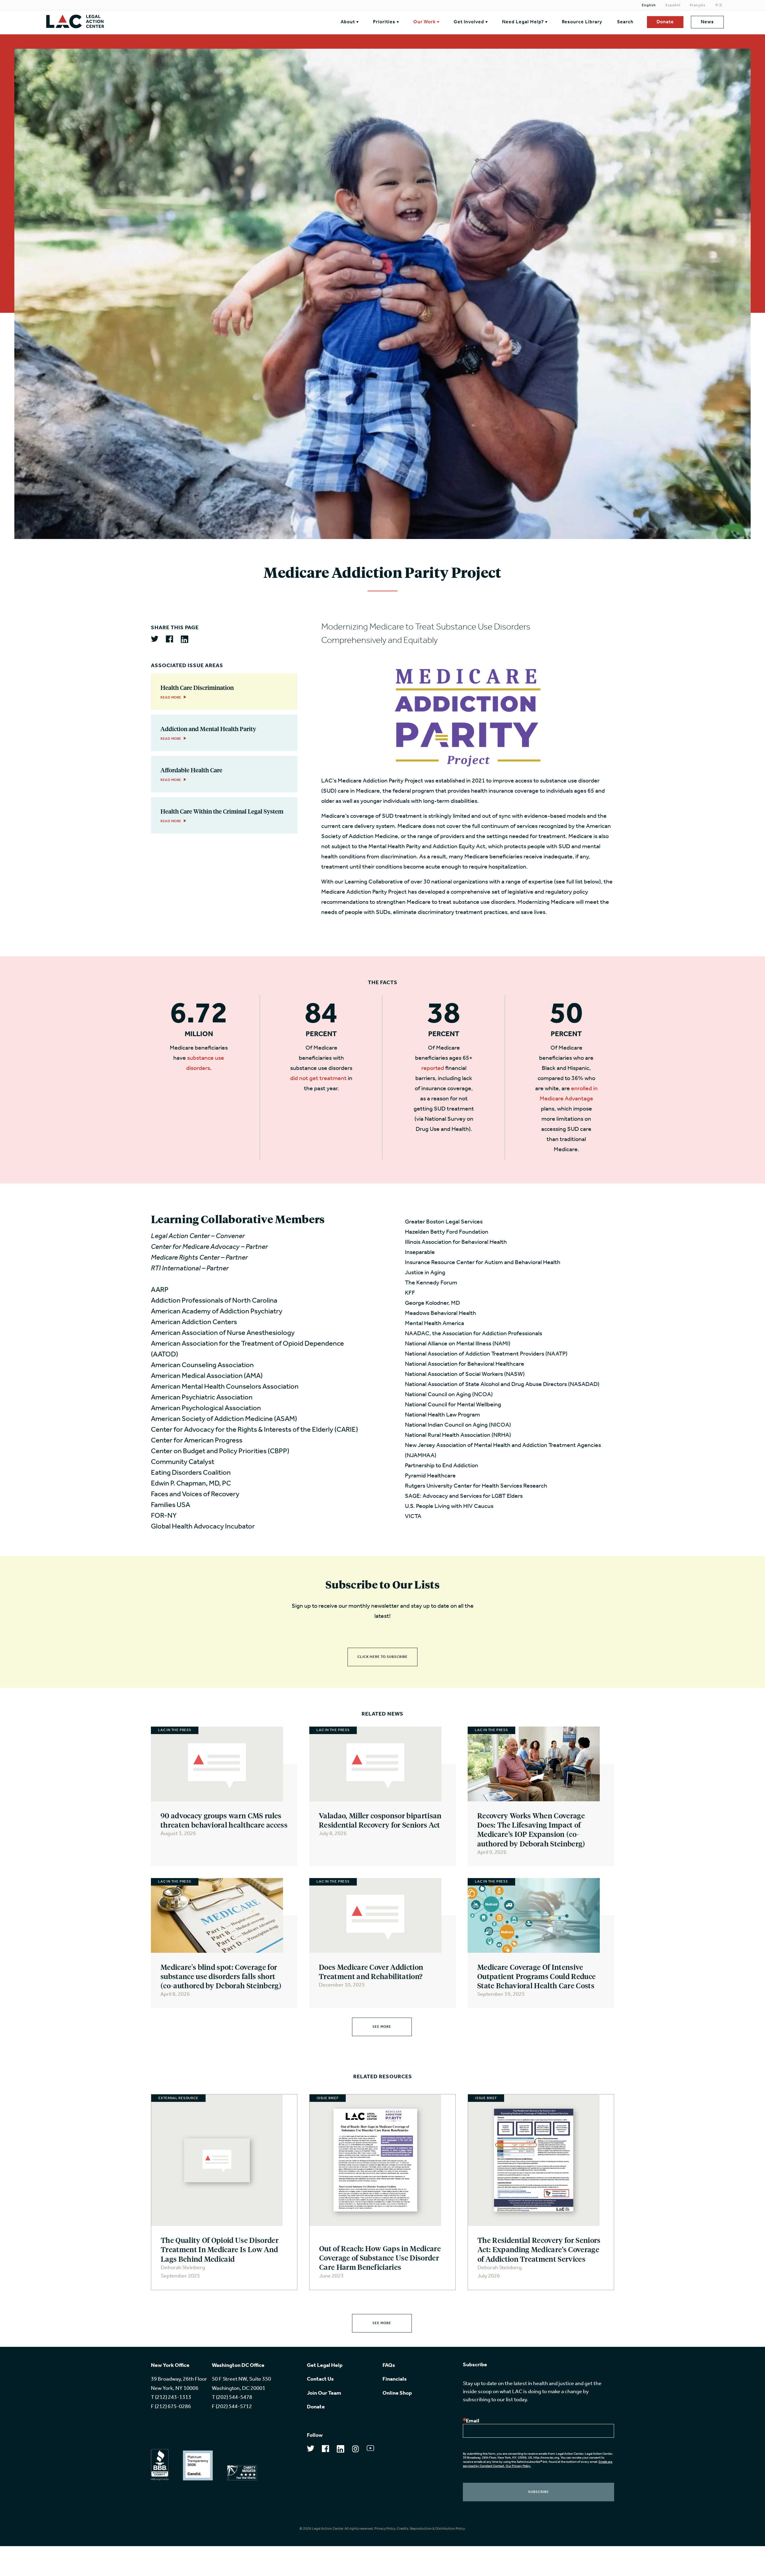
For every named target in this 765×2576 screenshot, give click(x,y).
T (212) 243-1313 (171, 2398)
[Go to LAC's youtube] (370, 2450)
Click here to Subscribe (382, 1657)
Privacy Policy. (385, 2529)
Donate (665, 22)
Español (673, 5)
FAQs (389, 2366)
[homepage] (124, 22)
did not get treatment (318, 1079)
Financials (395, 2379)
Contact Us (320, 2379)
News (707, 22)
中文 (719, 5)
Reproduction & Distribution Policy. (438, 2529)
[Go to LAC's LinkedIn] (341, 2451)
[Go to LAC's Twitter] (311, 2450)
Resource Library (582, 22)
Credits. (403, 2529)
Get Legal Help (325, 2366)
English (649, 5)
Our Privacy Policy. (518, 2466)
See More (382, 2027)
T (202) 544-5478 (232, 2398)
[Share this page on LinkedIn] (185, 640)
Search (625, 22)
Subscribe (538, 2492)
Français (698, 5)
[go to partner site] (160, 2465)
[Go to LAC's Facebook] (326, 2451)
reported (433, 1068)
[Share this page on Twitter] (155, 639)
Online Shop (397, 2393)
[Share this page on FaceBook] (170, 640)
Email (473, 2421)
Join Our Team (324, 2393)
